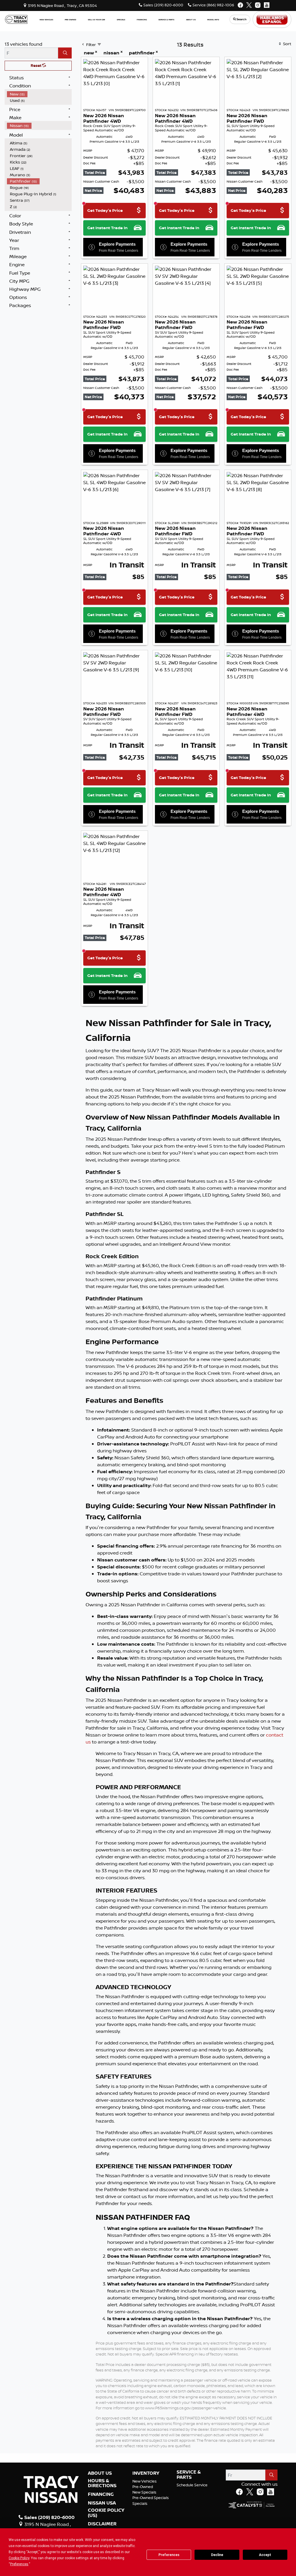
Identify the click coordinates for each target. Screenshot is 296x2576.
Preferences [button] (19, 2564)
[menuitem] (39, 94)
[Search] (65, 53)
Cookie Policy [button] (19, 2558)
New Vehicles (145, 2481)
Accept (265, 2555)
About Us (100, 2473)
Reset (36, 65)
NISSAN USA (102, 2503)
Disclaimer (102, 2524)
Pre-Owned (143, 2487)
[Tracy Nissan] (16, 19)
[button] (46, 20)
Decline (217, 2555)
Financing (101, 2494)
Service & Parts (189, 2475)
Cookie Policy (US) (106, 2513)
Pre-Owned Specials (151, 2498)
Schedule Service (192, 2485)
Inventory (146, 2473)
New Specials (144, 2492)
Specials (140, 2503)
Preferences (169, 2555)
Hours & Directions (102, 2483)
